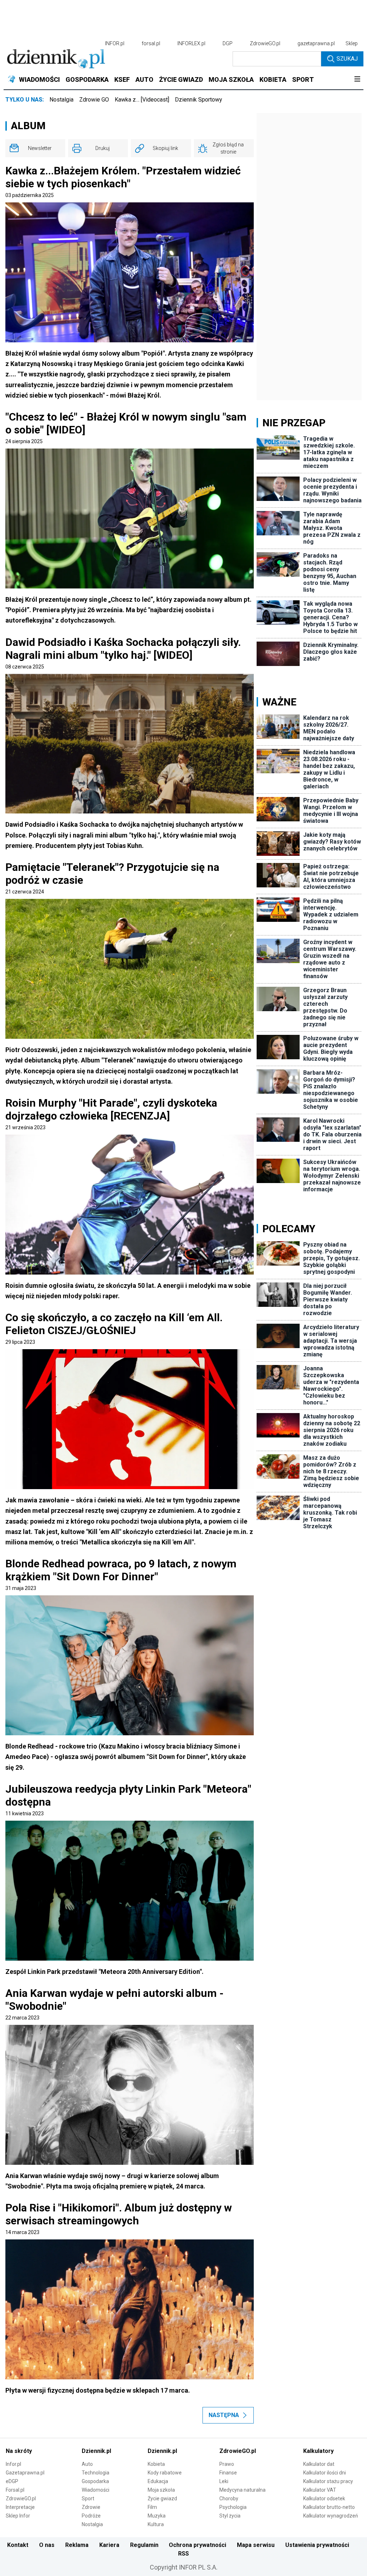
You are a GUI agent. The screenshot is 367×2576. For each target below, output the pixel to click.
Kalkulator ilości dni (325, 2473)
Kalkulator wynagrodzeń (331, 2516)
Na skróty (19, 2451)
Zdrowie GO (94, 100)
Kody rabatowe (165, 2473)
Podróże (91, 2516)
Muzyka (157, 2516)
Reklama (77, 2545)
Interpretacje (20, 2507)
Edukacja (158, 2481)
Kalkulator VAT (320, 2490)
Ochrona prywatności (197, 2545)
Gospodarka (95, 2481)
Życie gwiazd (162, 2498)
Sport (88, 2498)
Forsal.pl (15, 2490)
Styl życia (230, 2516)
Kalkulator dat (319, 2464)
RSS (183, 2554)
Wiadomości (96, 2490)
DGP (228, 43)
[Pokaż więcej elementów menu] (357, 80)
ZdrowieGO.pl (265, 43)
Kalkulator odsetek (324, 2498)
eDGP (12, 2481)
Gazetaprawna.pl (25, 2473)
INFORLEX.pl (191, 43)
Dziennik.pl (96, 2451)
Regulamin (144, 2545)
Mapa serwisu (256, 2545)
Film (152, 2507)
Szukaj (347, 59)
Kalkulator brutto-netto (329, 2507)
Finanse (228, 2473)
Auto (87, 2464)
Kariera (109, 2545)
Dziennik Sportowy (199, 100)
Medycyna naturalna (242, 2490)
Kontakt (18, 2545)
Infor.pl (13, 2464)
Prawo (227, 2464)
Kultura (156, 2524)
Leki (224, 2481)
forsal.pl (151, 43)
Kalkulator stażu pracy (328, 2481)
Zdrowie (91, 2507)
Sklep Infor (18, 2516)
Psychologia (233, 2507)
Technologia (96, 2473)
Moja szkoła (161, 2490)
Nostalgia (61, 100)
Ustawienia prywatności (317, 2545)
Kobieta (156, 2464)
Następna (224, 2415)
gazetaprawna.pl (316, 43)
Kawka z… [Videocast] (142, 100)
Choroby (229, 2498)
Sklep (352, 43)
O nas (47, 2545)
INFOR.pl (115, 43)
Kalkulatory (318, 2451)
